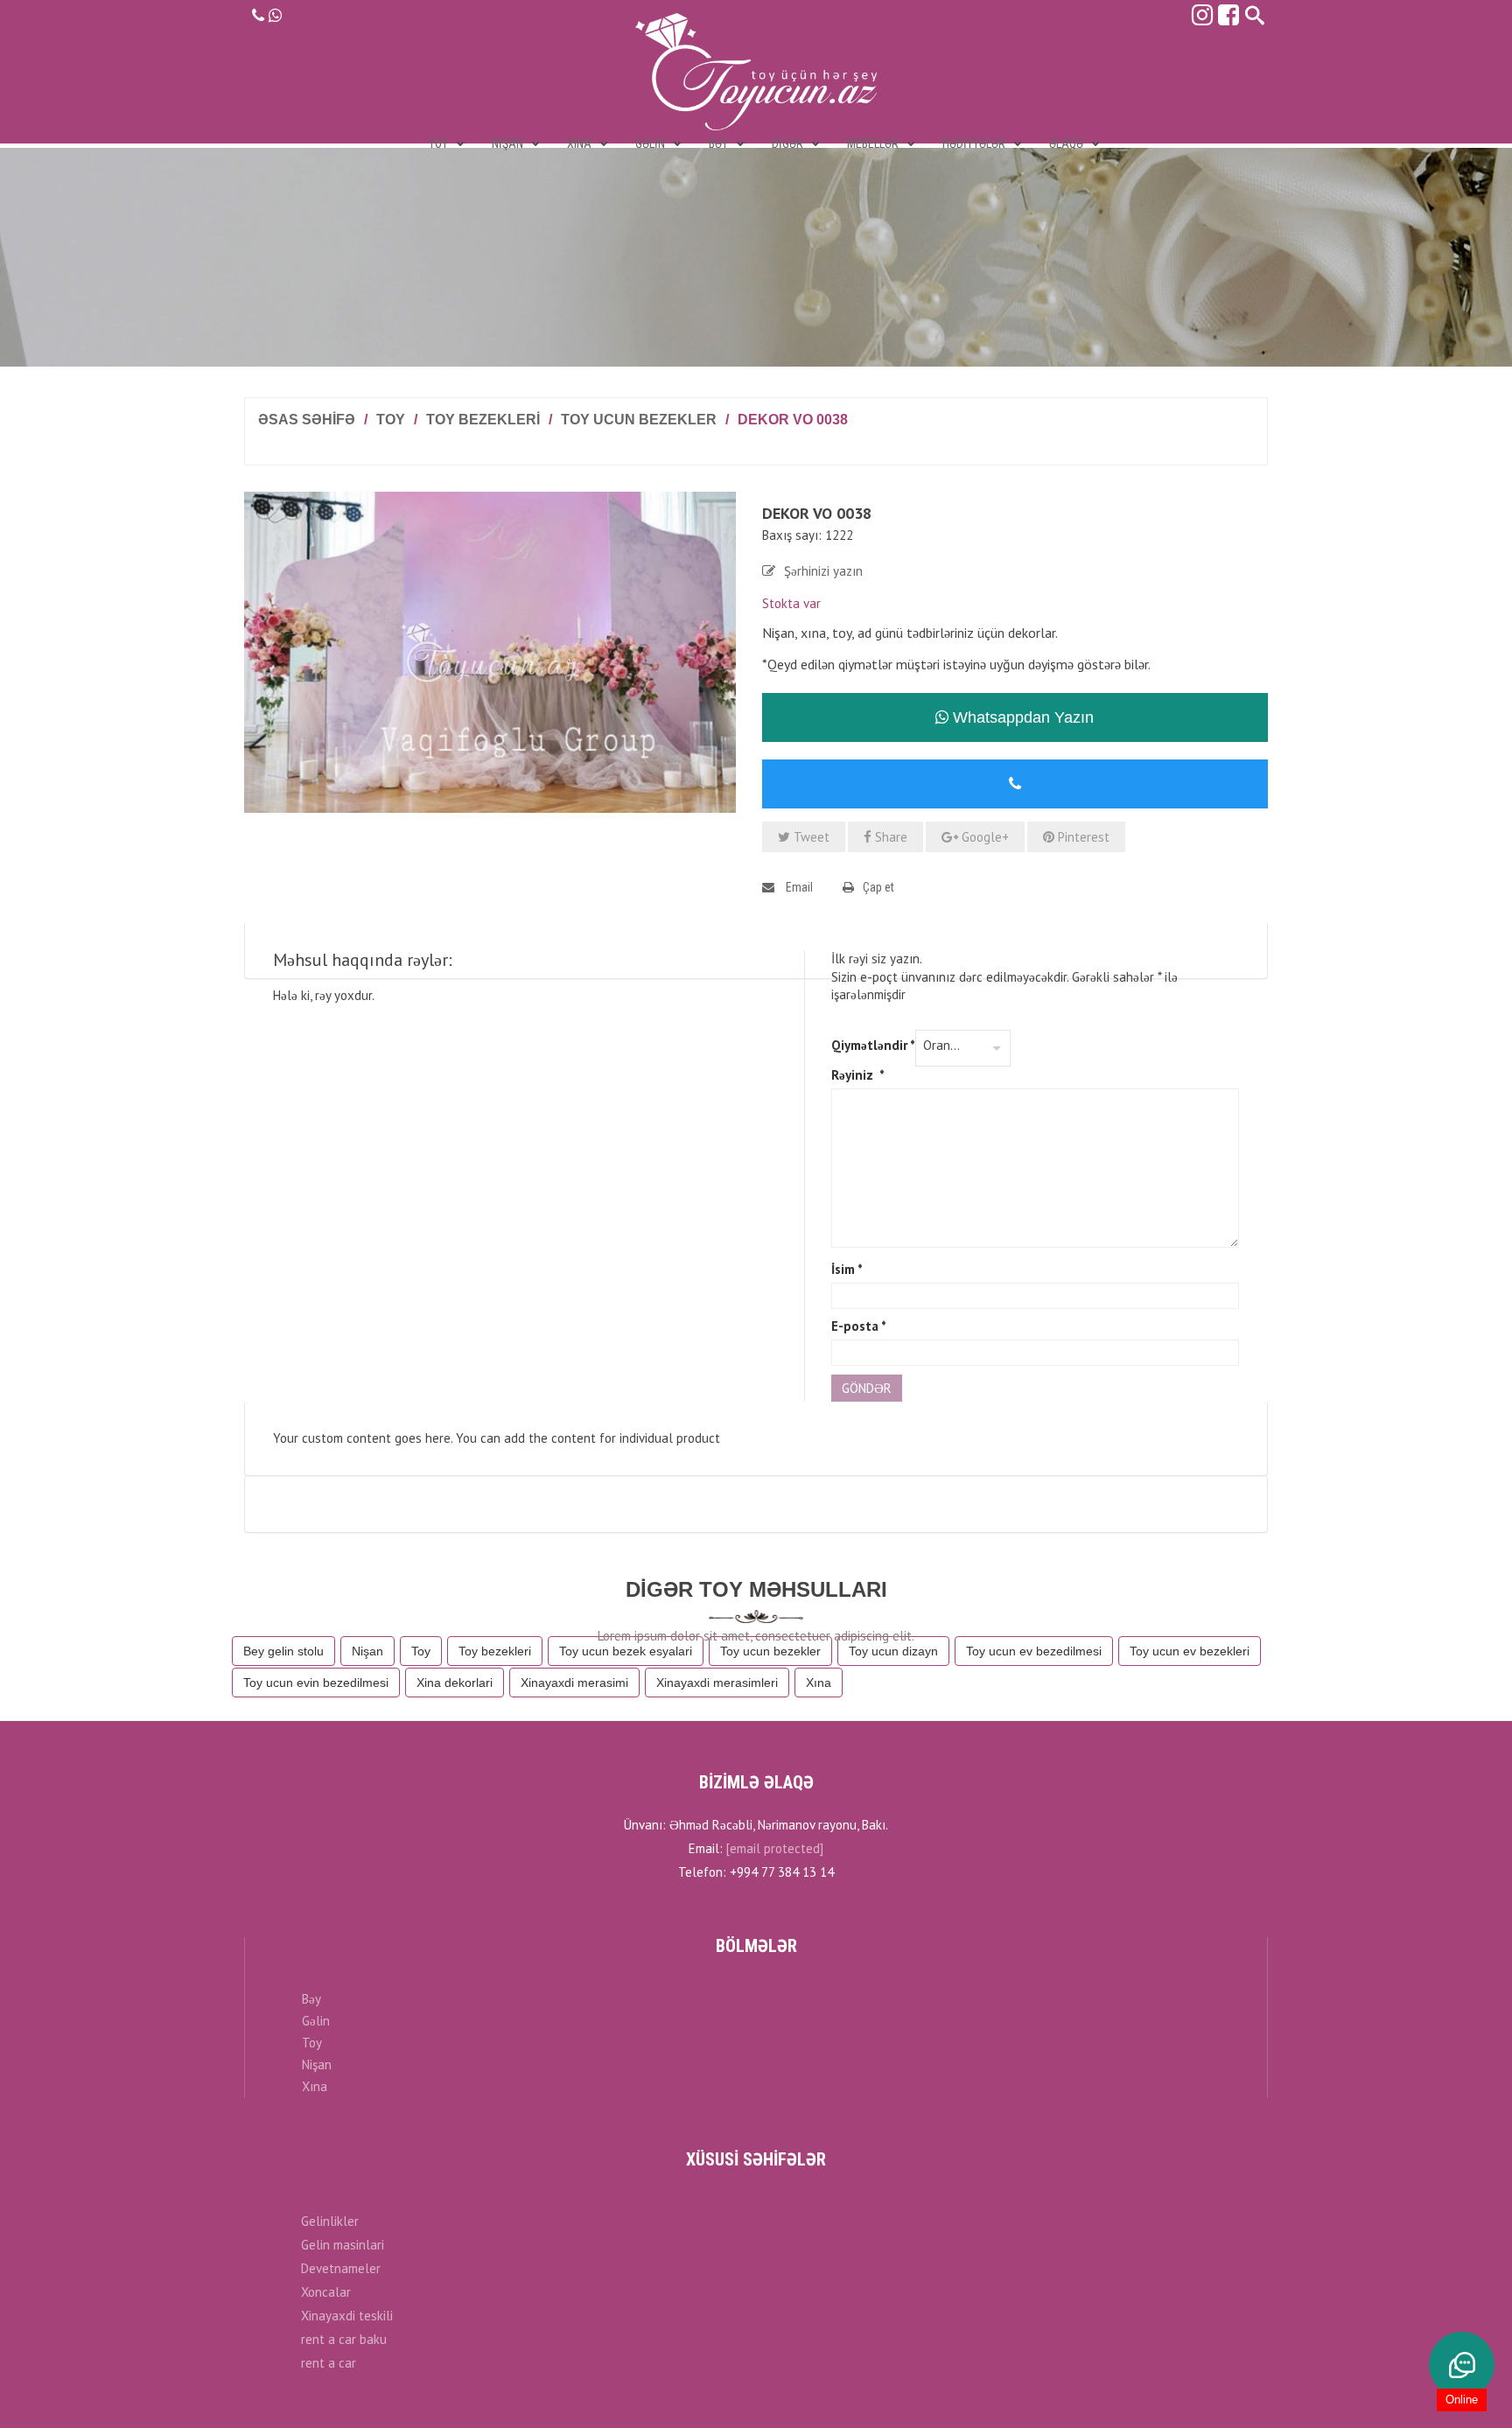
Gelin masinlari (343, 2245)
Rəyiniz (858, 1075)
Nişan (367, 1651)
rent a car (329, 2363)
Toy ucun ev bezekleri (1190, 1651)
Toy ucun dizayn (893, 1651)
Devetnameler (341, 2268)
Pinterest (1082, 837)
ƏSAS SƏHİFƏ (307, 420)
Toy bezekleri (483, 420)
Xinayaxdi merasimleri (717, 1683)
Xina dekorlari (455, 1683)
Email (798, 887)
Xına (819, 1683)
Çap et (878, 887)
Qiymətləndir (873, 1045)
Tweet (810, 837)
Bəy (311, 1999)
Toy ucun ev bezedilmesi (1034, 1651)
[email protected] (775, 1848)
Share (889, 837)
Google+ (983, 837)
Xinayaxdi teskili (347, 2316)
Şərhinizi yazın (823, 571)
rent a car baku (344, 2339)
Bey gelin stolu (283, 1651)
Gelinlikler (330, 2221)
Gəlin (316, 2021)
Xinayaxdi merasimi (574, 1683)
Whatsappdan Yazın (1021, 717)
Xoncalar (326, 2292)
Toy (391, 420)
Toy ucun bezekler (639, 420)
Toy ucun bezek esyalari (626, 1651)
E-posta (859, 1326)
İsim (847, 1269)
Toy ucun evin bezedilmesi (316, 1683)
